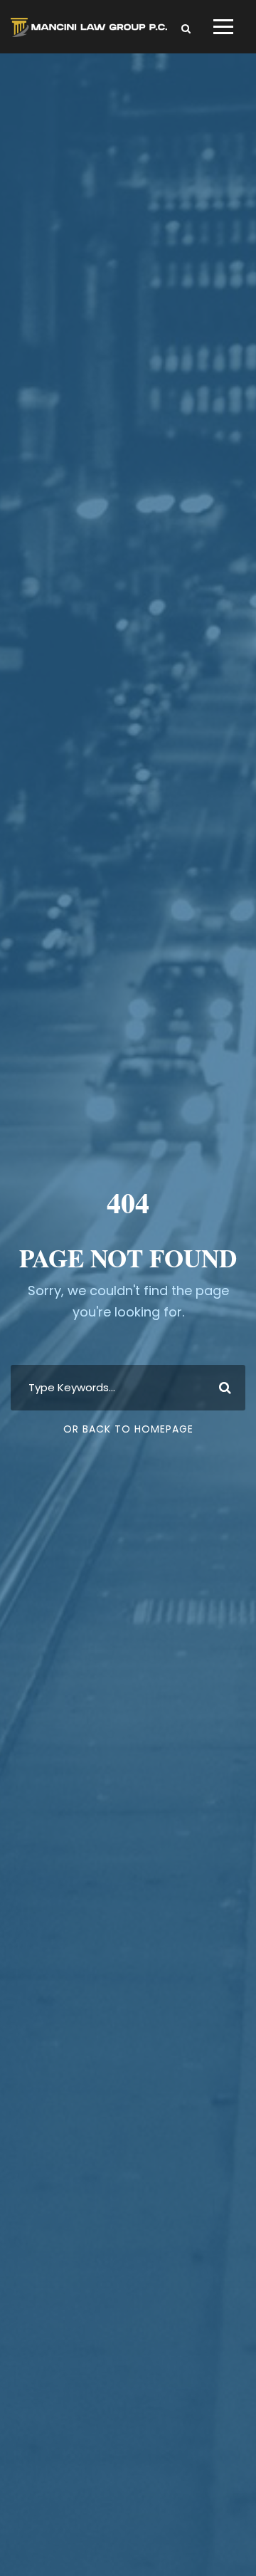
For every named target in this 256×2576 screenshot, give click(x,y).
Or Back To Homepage (128, 1429)
